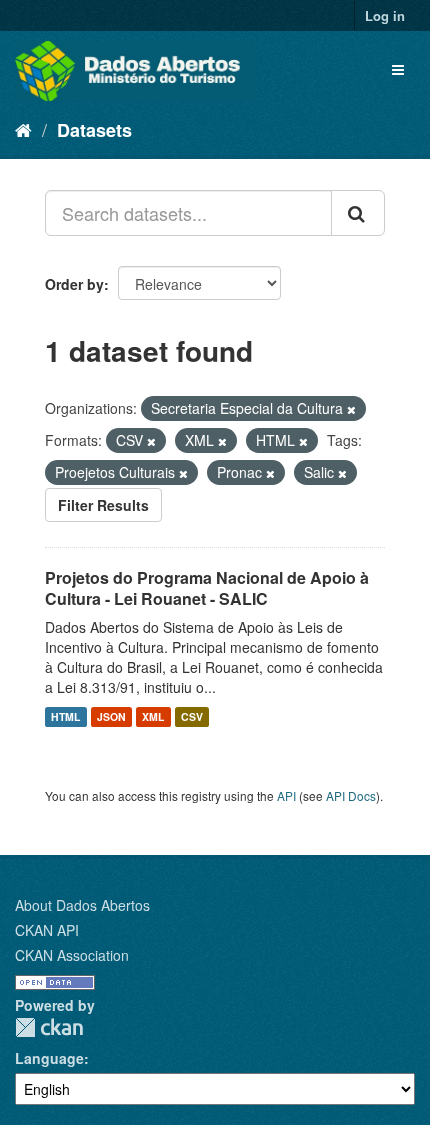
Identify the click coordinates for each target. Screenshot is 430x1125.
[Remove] (351, 409)
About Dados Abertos (82, 905)
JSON (111, 716)
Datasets (94, 130)
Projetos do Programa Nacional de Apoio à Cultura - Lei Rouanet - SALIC (207, 588)
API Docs (351, 795)
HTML (65, 716)
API (286, 795)
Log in (385, 15)
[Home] (23, 129)
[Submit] (358, 213)
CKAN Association (72, 955)
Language (49, 1058)
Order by (74, 284)
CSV (192, 716)
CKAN (49, 1027)
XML (153, 716)
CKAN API (47, 930)
